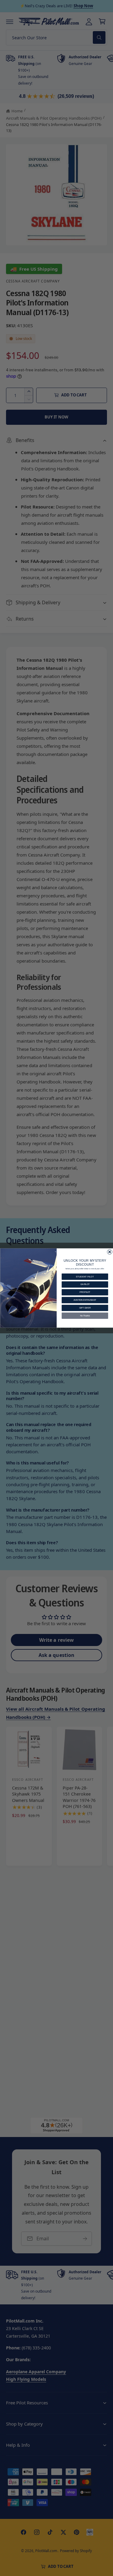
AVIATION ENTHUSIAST (85, 1300)
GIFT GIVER (85, 1308)
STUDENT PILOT (85, 1277)
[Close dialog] (110, 1252)
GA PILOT (85, 1285)
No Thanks (85, 1316)
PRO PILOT (85, 1292)
